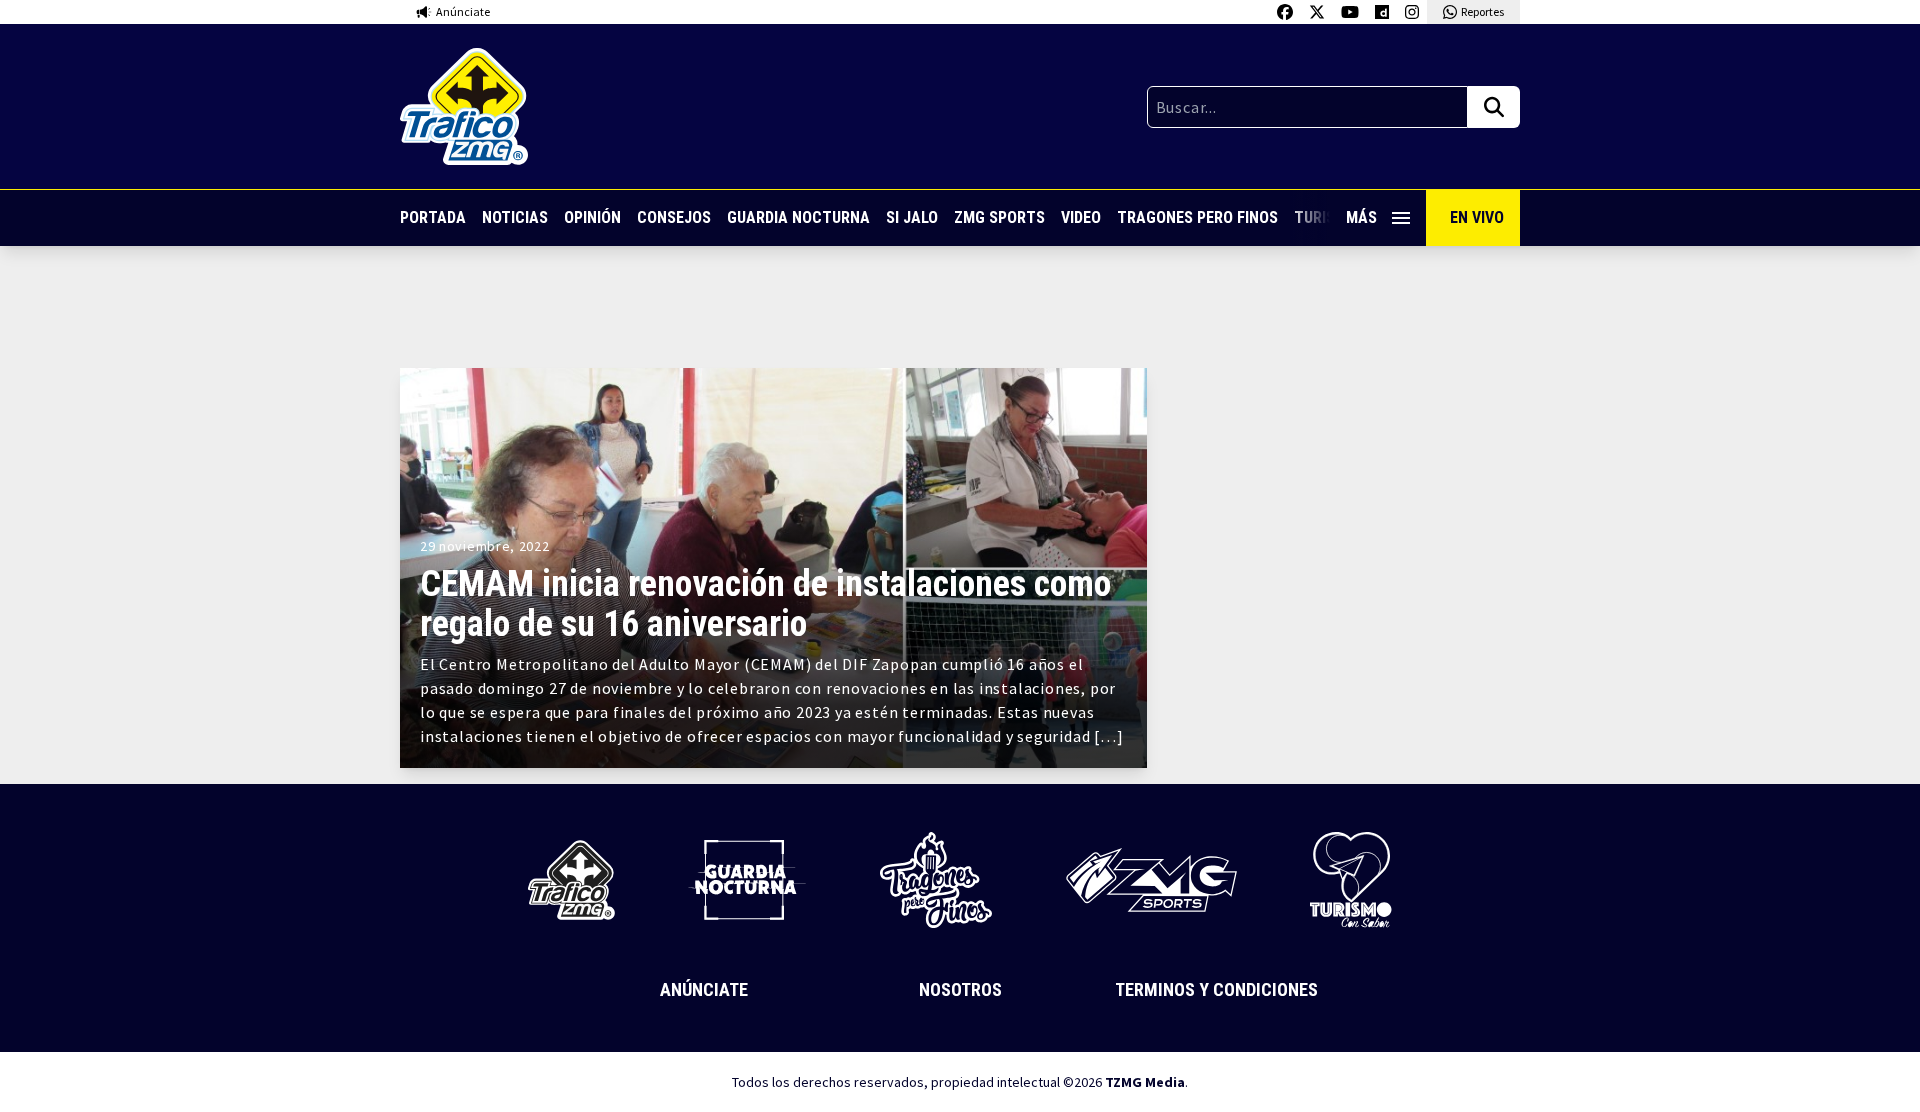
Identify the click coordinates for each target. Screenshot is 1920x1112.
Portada (433, 217)
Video (1081, 217)
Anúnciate (704, 989)
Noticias (515, 217)
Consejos (674, 217)
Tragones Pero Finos (1197, 217)
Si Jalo (912, 217)
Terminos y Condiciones (1216, 989)
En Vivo (1477, 217)
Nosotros (960, 989)
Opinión (592, 217)
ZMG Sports (999, 217)
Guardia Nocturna (798, 217)
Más (1361, 217)
